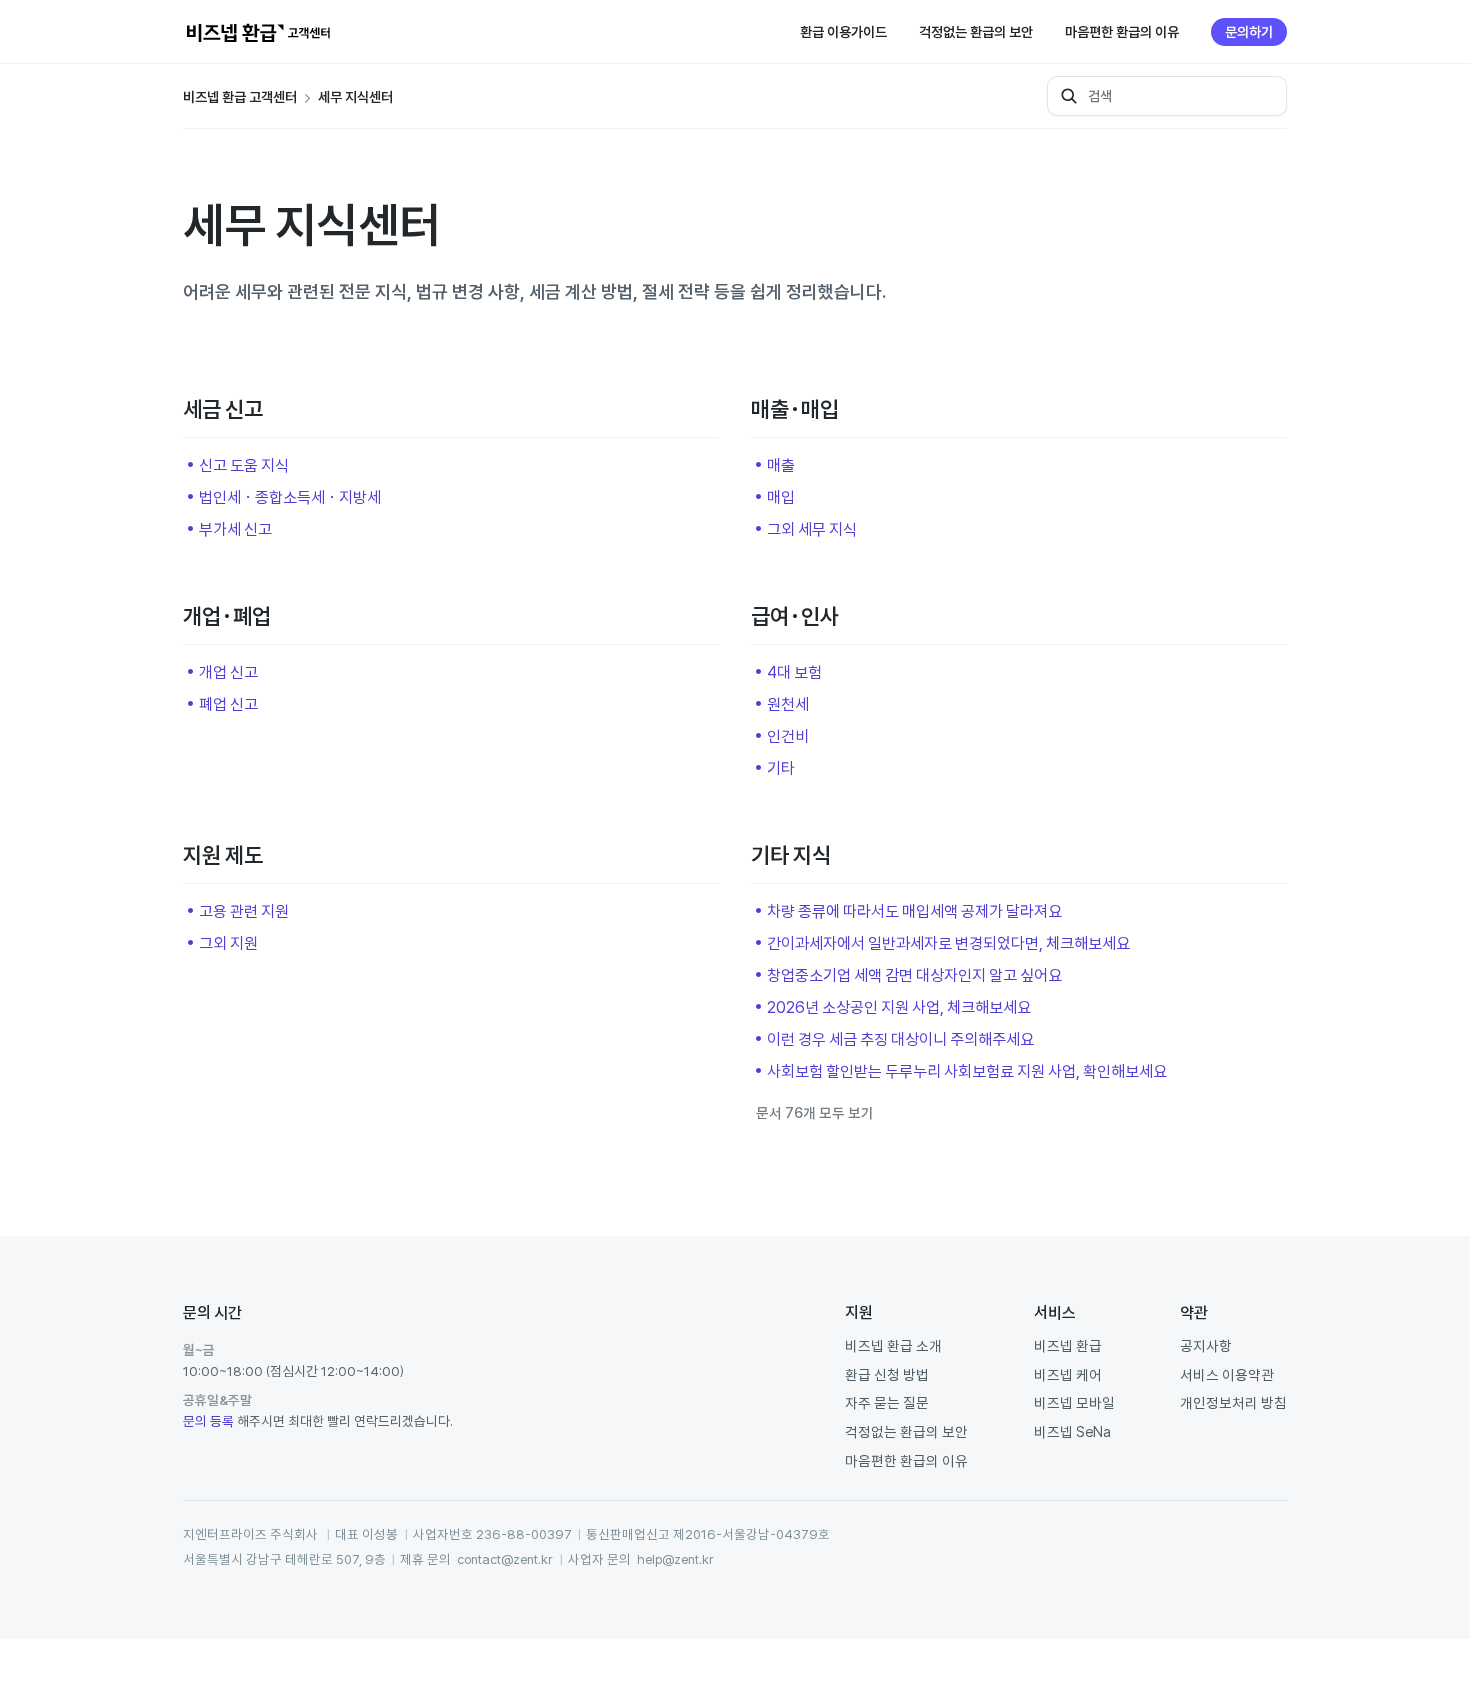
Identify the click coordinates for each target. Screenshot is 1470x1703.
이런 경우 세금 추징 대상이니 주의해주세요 (900, 1039)
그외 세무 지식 (812, 529)
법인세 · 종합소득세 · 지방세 (290, 497)
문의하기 (1249, 32)
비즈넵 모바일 (1074, 1402)
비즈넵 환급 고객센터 (240, 97)
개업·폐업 (227, 616)
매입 (781, 497)
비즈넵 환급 (1068, 1345)
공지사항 (1206, 1345)
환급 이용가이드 (843, 32)
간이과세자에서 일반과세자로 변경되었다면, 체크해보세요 (948, 943)
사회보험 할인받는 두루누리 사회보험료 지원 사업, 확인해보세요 (967, 1071)
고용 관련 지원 (244, 911)
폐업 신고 (228, 704)
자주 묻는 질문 (887, 1402)
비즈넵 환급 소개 (893, 1345)
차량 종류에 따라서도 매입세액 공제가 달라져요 (914, 911)
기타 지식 (791, 855)
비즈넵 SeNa (1072, 1431)
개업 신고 (228, 672)
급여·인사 (795, 616)
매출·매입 (795, 409)
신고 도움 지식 (244, 465)
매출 (781, 465)
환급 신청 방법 (887, 1374)
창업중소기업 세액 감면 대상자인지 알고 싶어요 (914, 975)
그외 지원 (228, 943)
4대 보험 (794, 672)
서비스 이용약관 (1227, 1374)
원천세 (788, 704)
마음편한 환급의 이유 (1122, 32)
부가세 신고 (235, 529)
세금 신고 (223, 409)
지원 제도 (223, 855)
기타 (781, 768)
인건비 (788, 736)
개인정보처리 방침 (1233, 1402)
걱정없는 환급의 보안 (976, 32)
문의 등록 (208, 1421)
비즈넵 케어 (1068, 1374)
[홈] (258, 32)
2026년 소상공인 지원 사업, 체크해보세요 (899, 1007)
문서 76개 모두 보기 (815, 1112)
